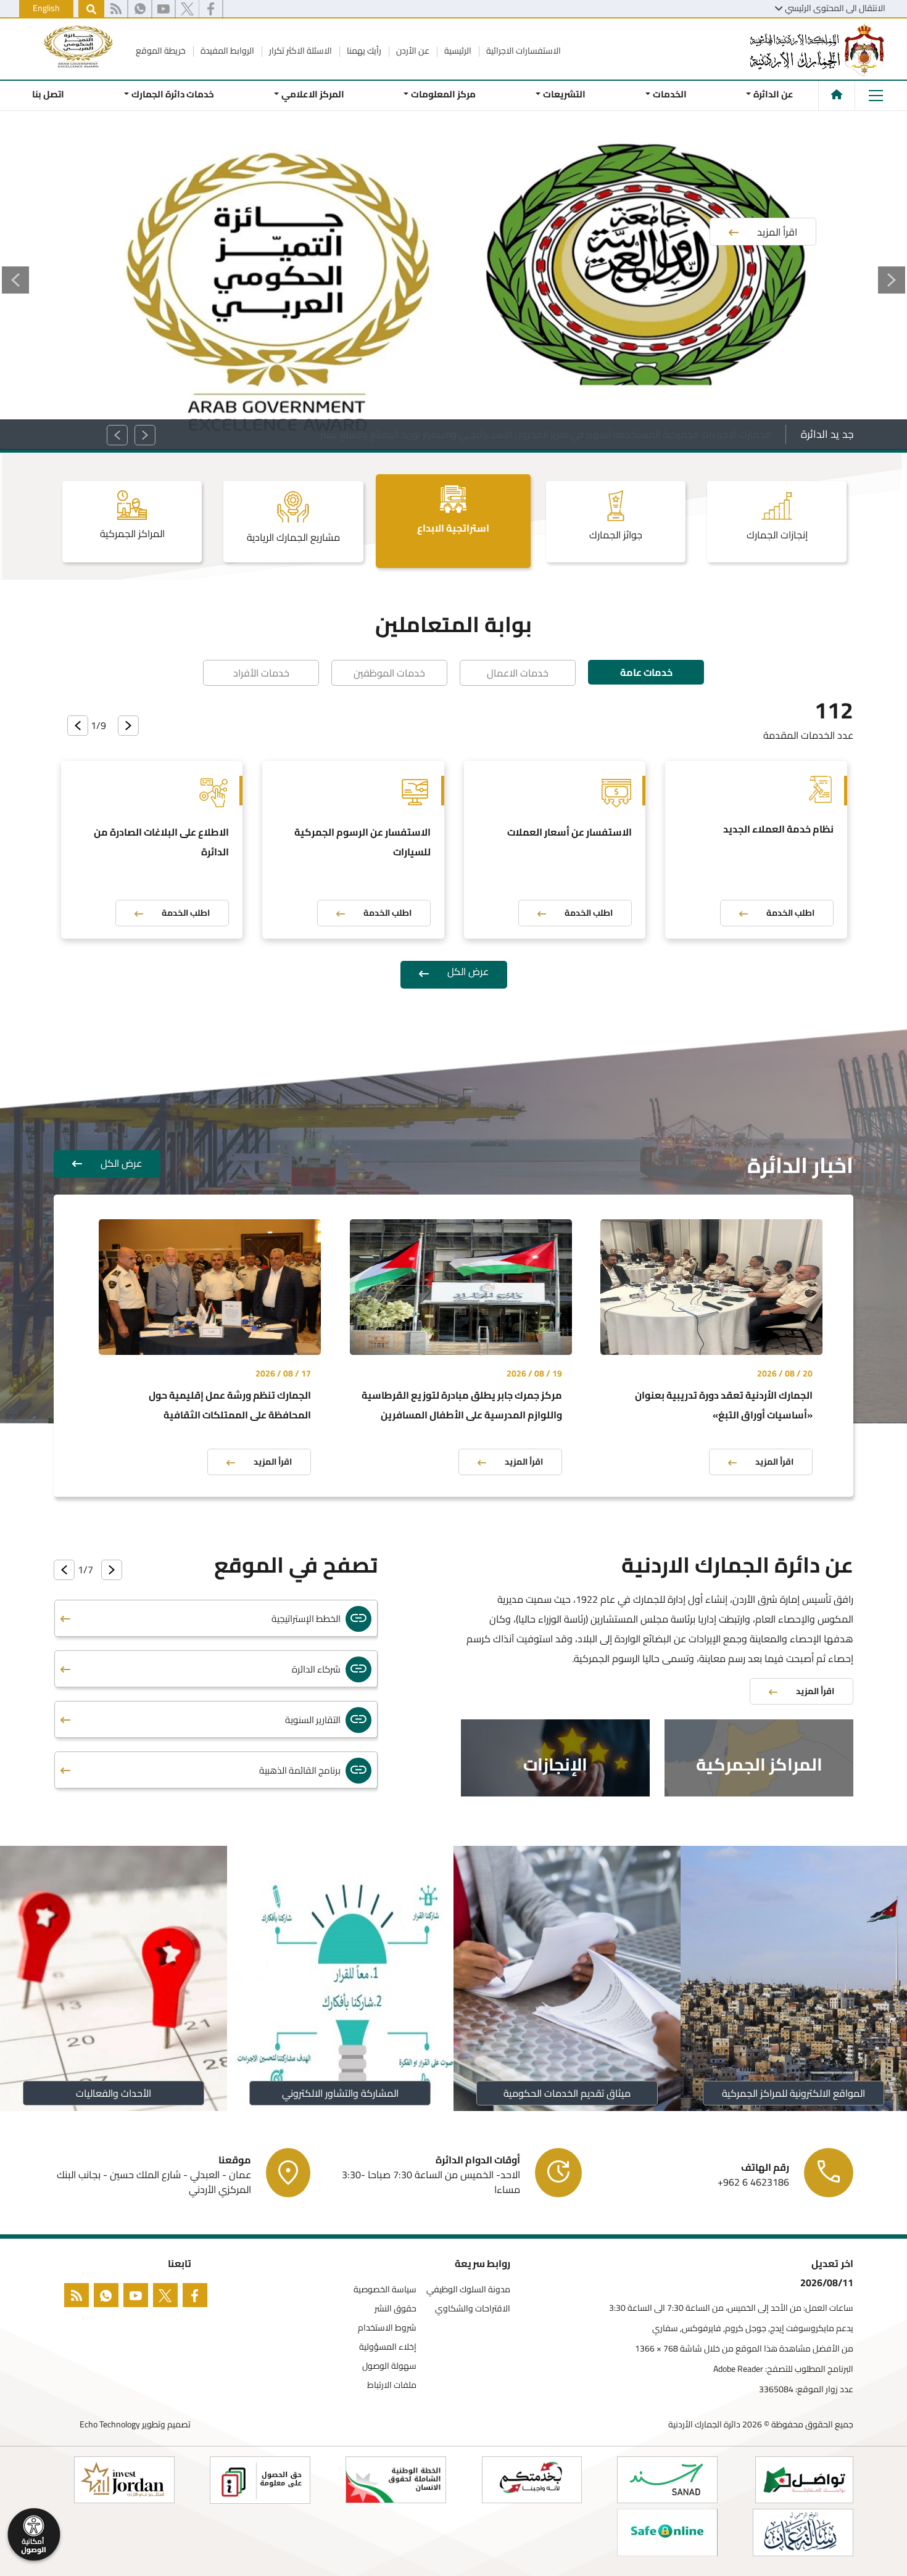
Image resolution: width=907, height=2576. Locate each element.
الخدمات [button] (669, 94)
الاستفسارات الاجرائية (523, 51)
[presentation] (128, 726)
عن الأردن (412, 51)
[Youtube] (164, 9)
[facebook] (197, 2298)
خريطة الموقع (161, 51)
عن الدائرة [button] (773, 94)
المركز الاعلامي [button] (312, 94)
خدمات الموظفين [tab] (389, 673)
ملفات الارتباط (392, 2385)
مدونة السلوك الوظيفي (468, 2290)
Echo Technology (110, 2424)
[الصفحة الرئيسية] (837, 94)
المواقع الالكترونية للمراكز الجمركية (793, 2093)
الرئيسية (457, 51)
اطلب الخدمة (790, 913)
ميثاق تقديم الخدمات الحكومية (567, 2093)
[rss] (116, 9)
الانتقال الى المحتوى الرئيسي (835, 8)
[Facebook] (211, 9)
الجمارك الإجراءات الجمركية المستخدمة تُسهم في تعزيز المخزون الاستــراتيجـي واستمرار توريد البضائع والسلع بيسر (545, 434)
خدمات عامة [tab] (646, 672)
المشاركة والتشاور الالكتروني (340, 2093)
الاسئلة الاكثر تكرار (300, 51)
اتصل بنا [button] (48, 94)
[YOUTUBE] (138, 2298)
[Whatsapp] (140, 9)
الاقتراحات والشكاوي (473, 2309)
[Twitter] (187, 9)
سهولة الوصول (389, 2366)
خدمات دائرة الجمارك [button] (173, 94)
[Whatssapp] (109, 2298)
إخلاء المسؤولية (388, 2347)
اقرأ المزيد (774, 1462)
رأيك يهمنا (363, 51)
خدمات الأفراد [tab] (261, 673)
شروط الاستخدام (387, 2328)
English (46, 8)
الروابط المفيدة (226, 51)
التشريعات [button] (564, 94)
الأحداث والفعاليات (114, 2093)
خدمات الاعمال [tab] (518, 673)
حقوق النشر (396, 2309)
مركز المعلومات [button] (443, 94)
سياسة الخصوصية (385, 2290)
